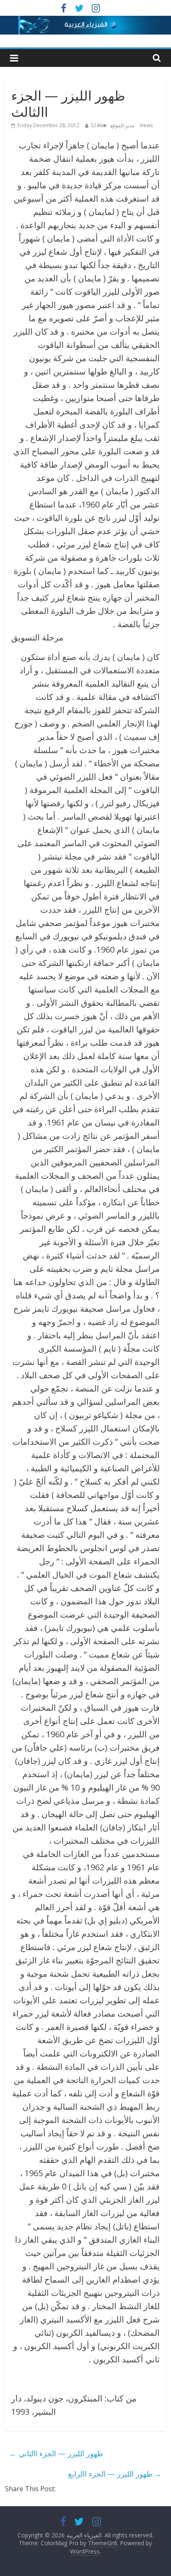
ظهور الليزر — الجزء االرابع (115, 2474)
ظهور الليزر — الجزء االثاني (56, 2453)
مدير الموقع (122, 125)
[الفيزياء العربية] (85, 21)
